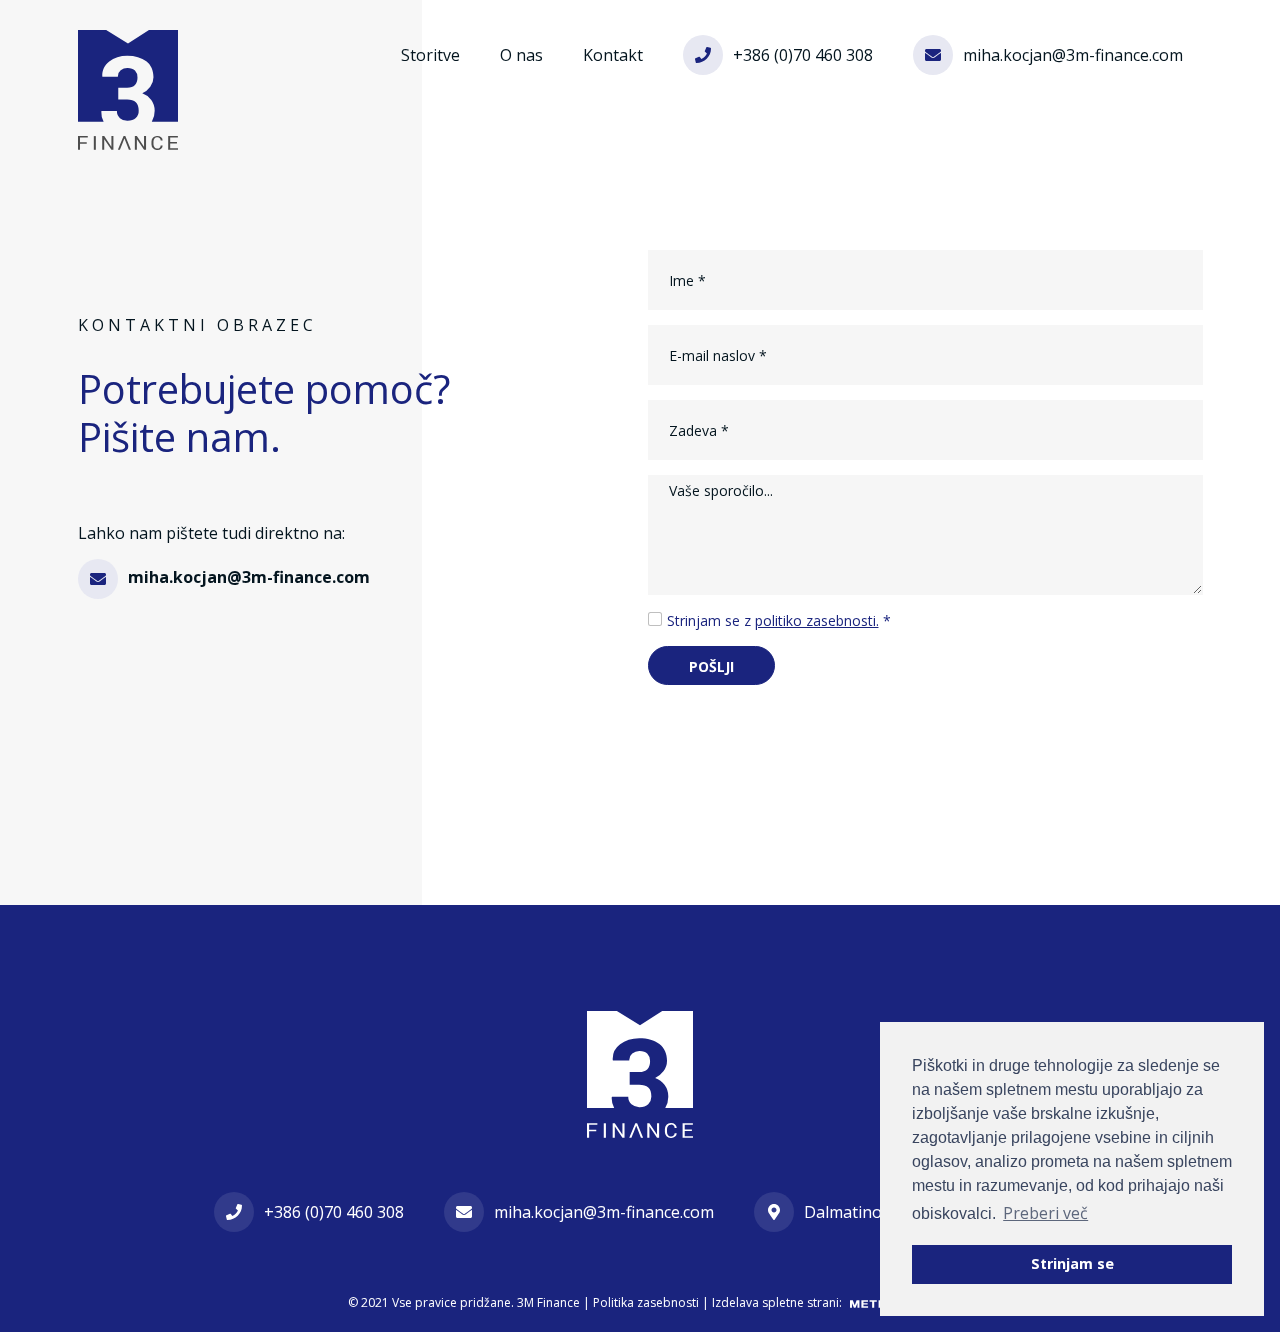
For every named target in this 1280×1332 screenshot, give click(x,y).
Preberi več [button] (1045, 1213)
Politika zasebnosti (646, 1302)
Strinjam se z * (779, 620)
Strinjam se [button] (1072, 1263)
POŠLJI (711, 666)
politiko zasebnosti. (817, 620)
